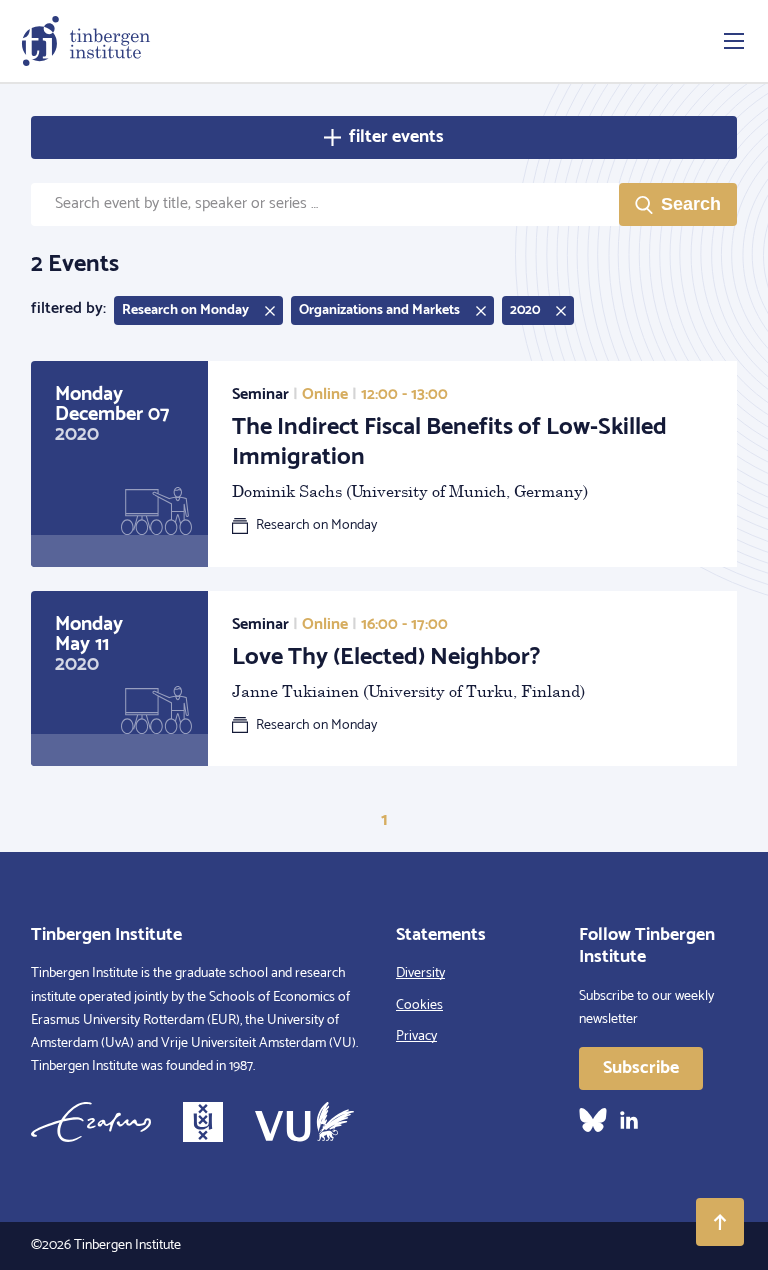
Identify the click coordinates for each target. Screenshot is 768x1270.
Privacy (416, 1036)
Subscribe (641, 1068)
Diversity (420, 973)
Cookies (419, 1005)
